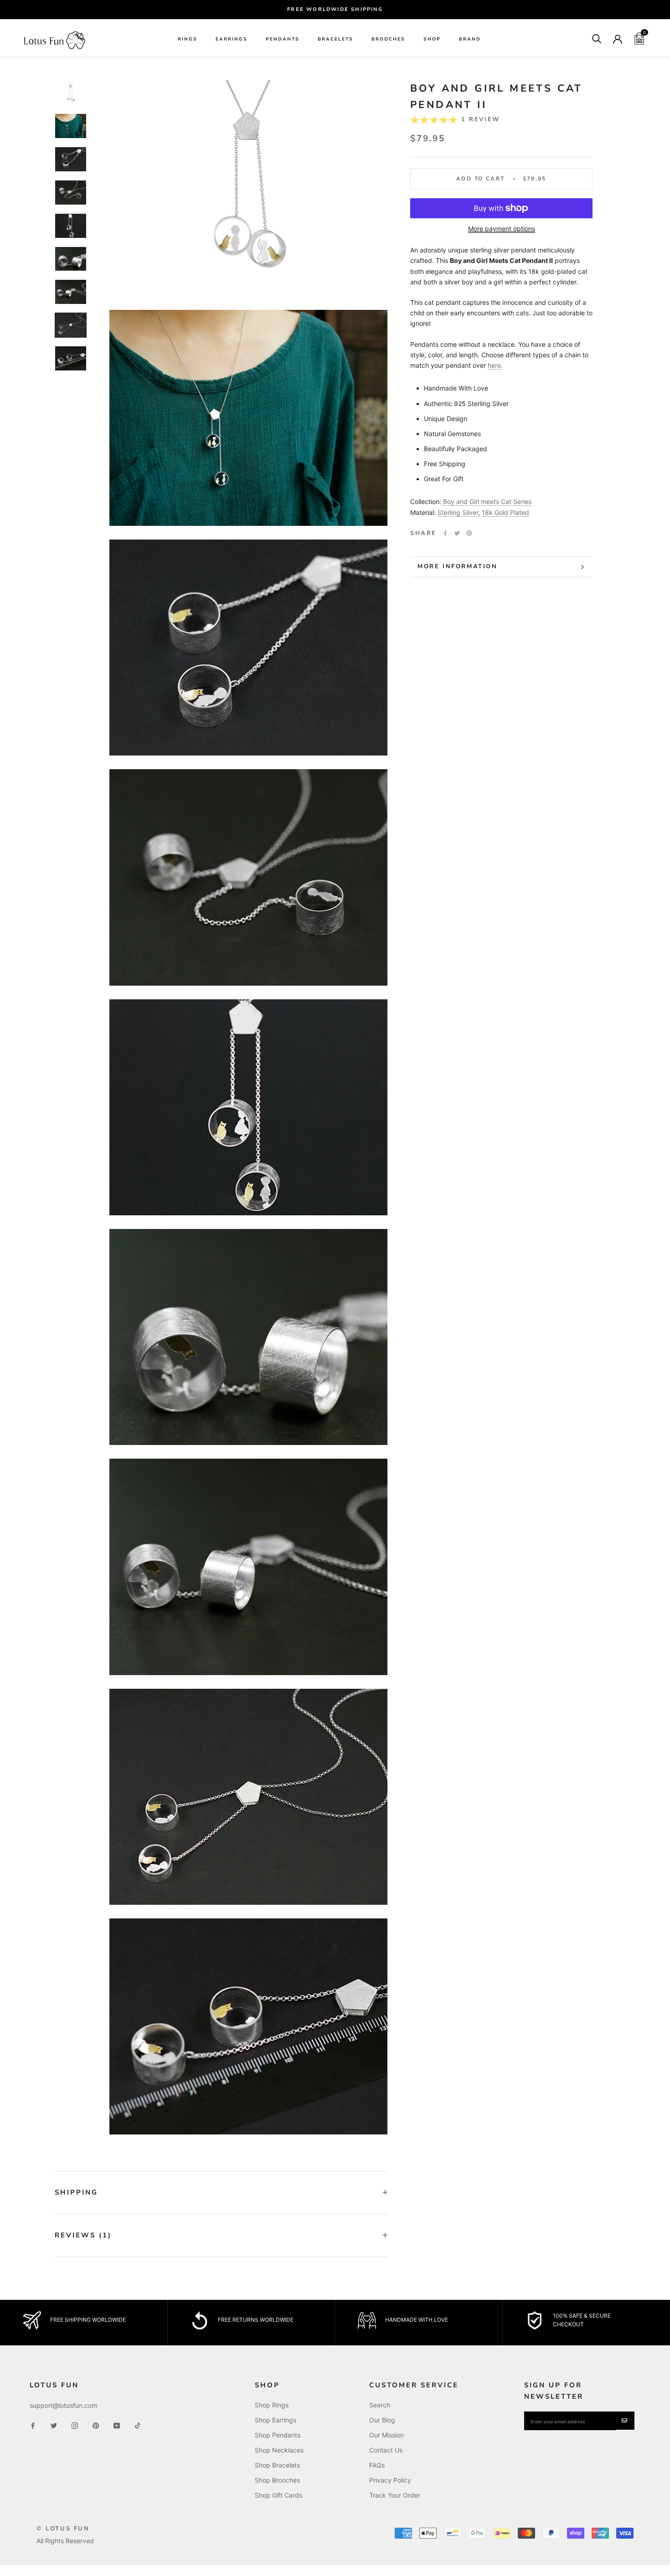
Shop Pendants (278, 2435)
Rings (188, 39)
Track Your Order (395, 2495)
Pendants (283, 39)
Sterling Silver (458, 512)
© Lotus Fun (63, 2529)
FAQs (377, 2465)
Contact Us (386, 2450)
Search (380, 2405)
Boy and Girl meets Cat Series (487, 501)
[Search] (597, 38)
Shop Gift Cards (278, 2495)
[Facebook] (445, 533)
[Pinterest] (469, 533)
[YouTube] (117, 2425)
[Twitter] (457, 533)
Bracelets (335, 39)
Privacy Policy (390, 2480)
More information (458, 566)
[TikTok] (138, 2425)
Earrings (232, 39)
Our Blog (382, 2420)
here (494, 365)
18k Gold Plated (505, 512)
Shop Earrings (276, 2420)
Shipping (76, 2192)
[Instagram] (75, 2425)
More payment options (502, 229)
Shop (432, 39)
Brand (470, 39)
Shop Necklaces (279, 2450)
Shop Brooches (277, 2480)
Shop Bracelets (277, 2465)
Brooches (388, 39)
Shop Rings (272, 2405)
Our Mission (387, 2435)
